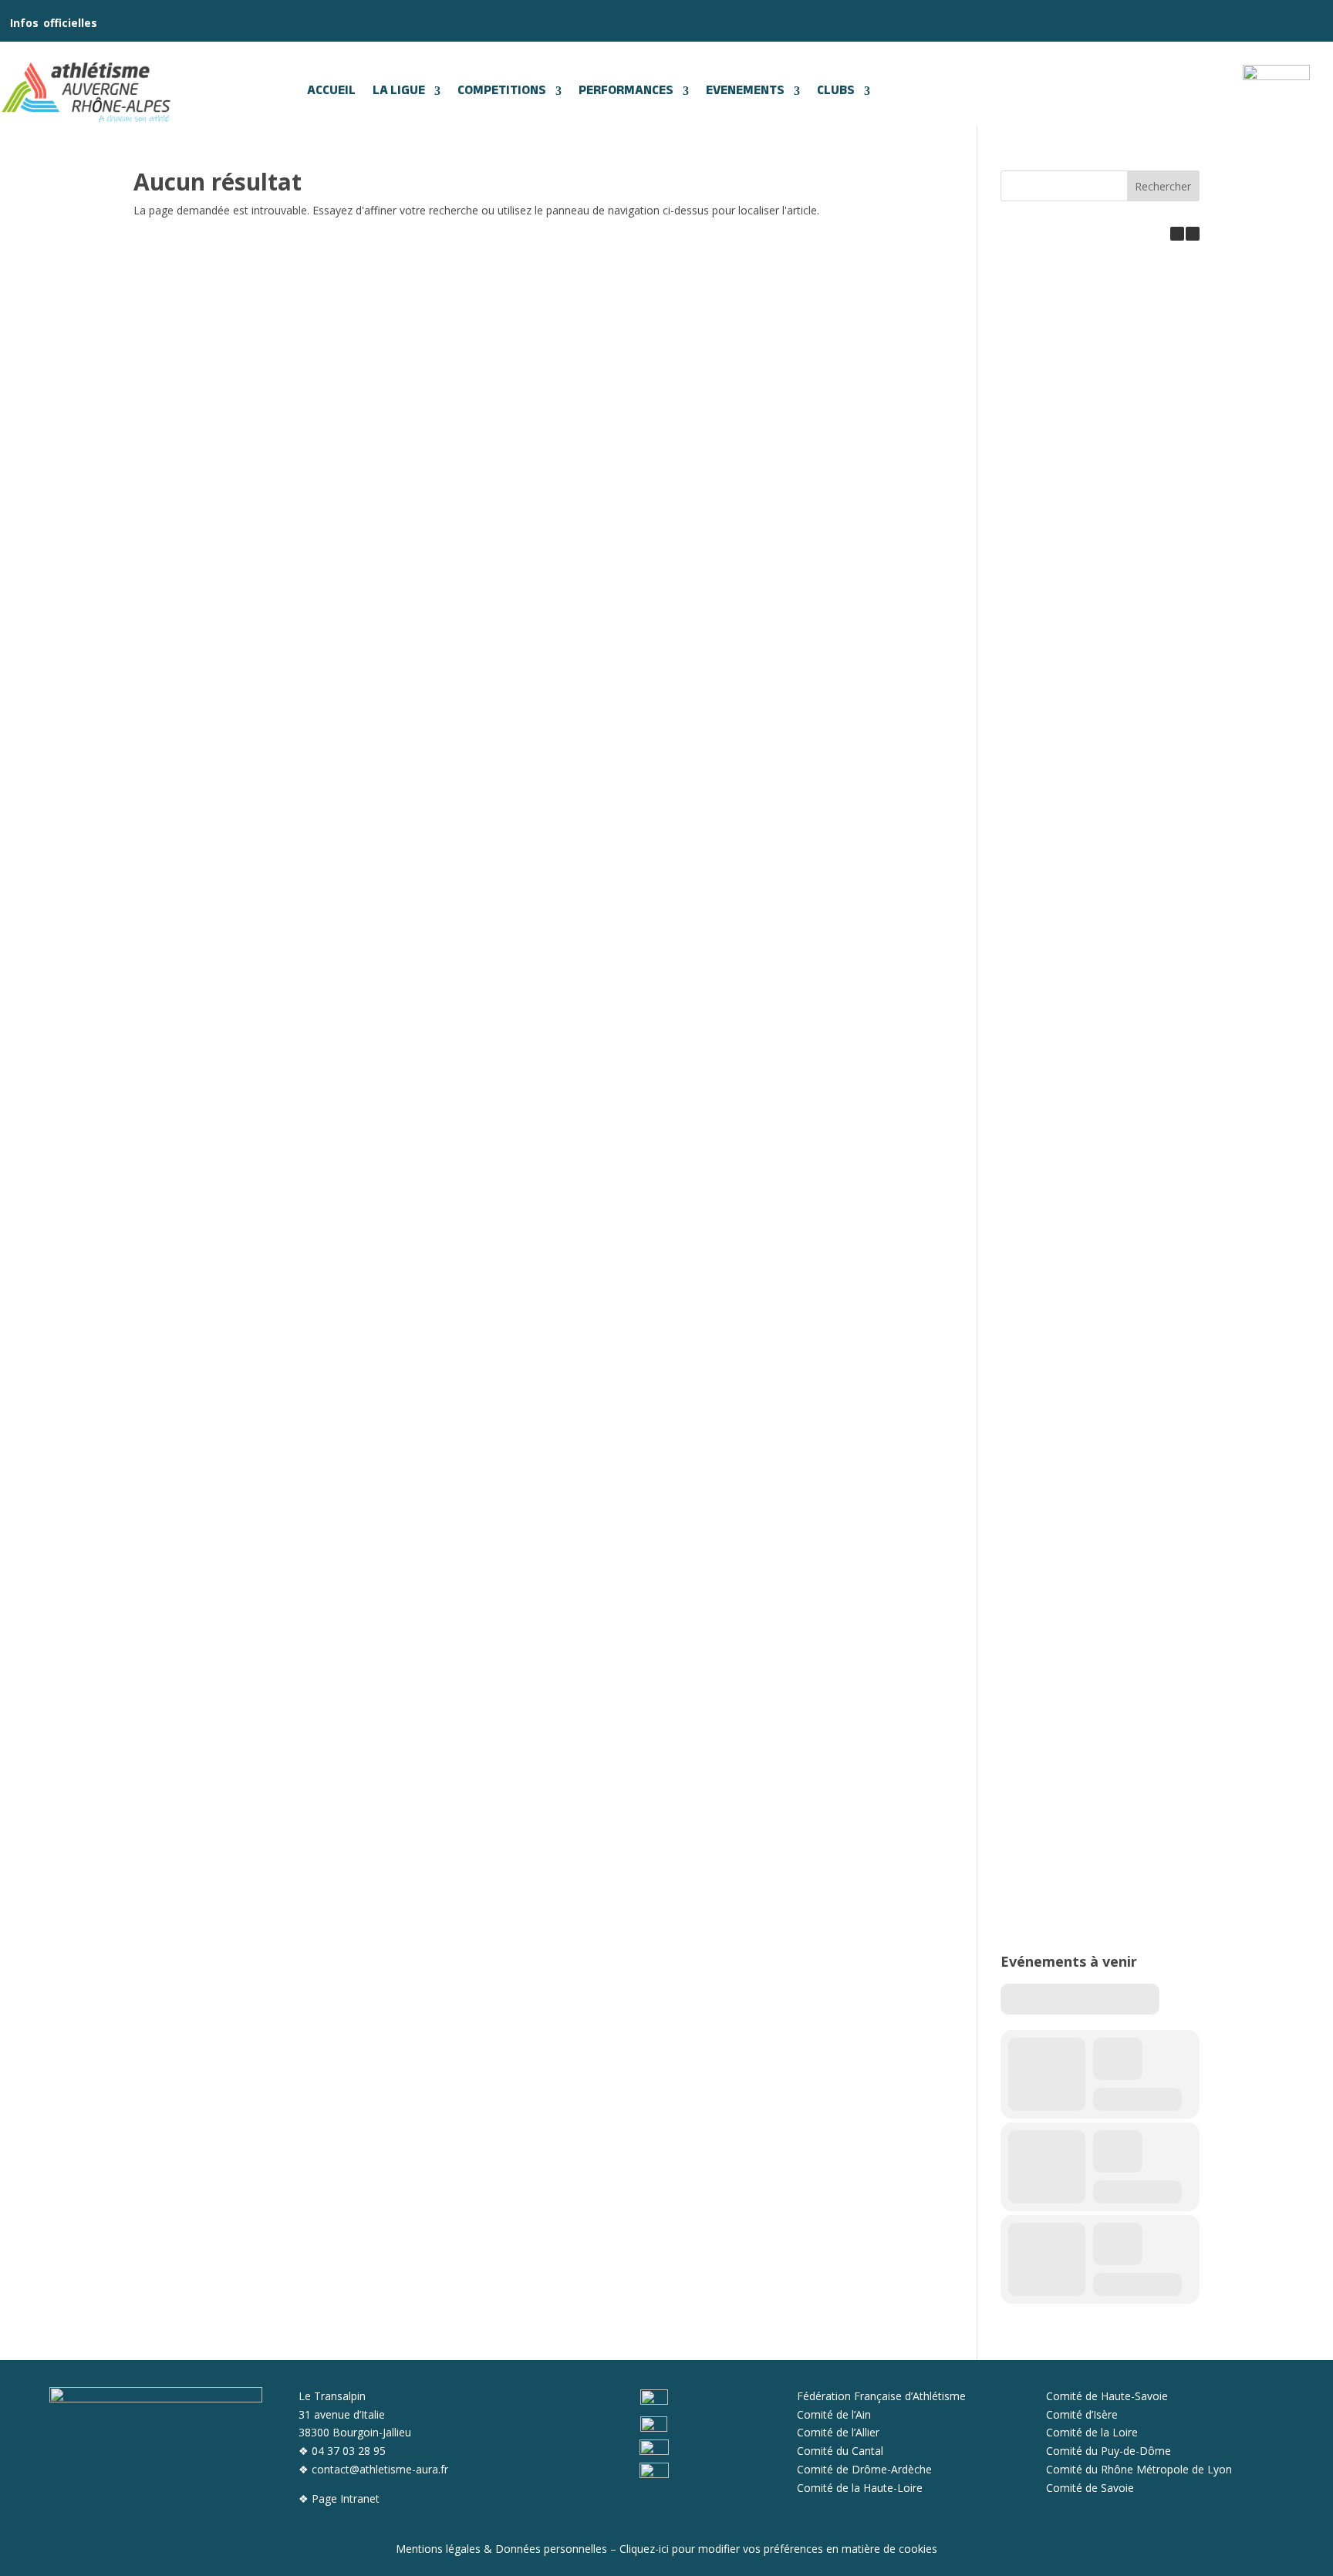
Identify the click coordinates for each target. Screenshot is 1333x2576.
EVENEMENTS (745, 91)
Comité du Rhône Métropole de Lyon (1139, 2469)
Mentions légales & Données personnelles (501, 2549)
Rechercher (1163, 186)
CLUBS (836, 91)
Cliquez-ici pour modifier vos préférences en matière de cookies (778, 2549)
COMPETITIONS (502, 91)
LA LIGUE (399, 91)
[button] (1193, 234)
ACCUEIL (331, 91)
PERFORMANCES (626, 91)
